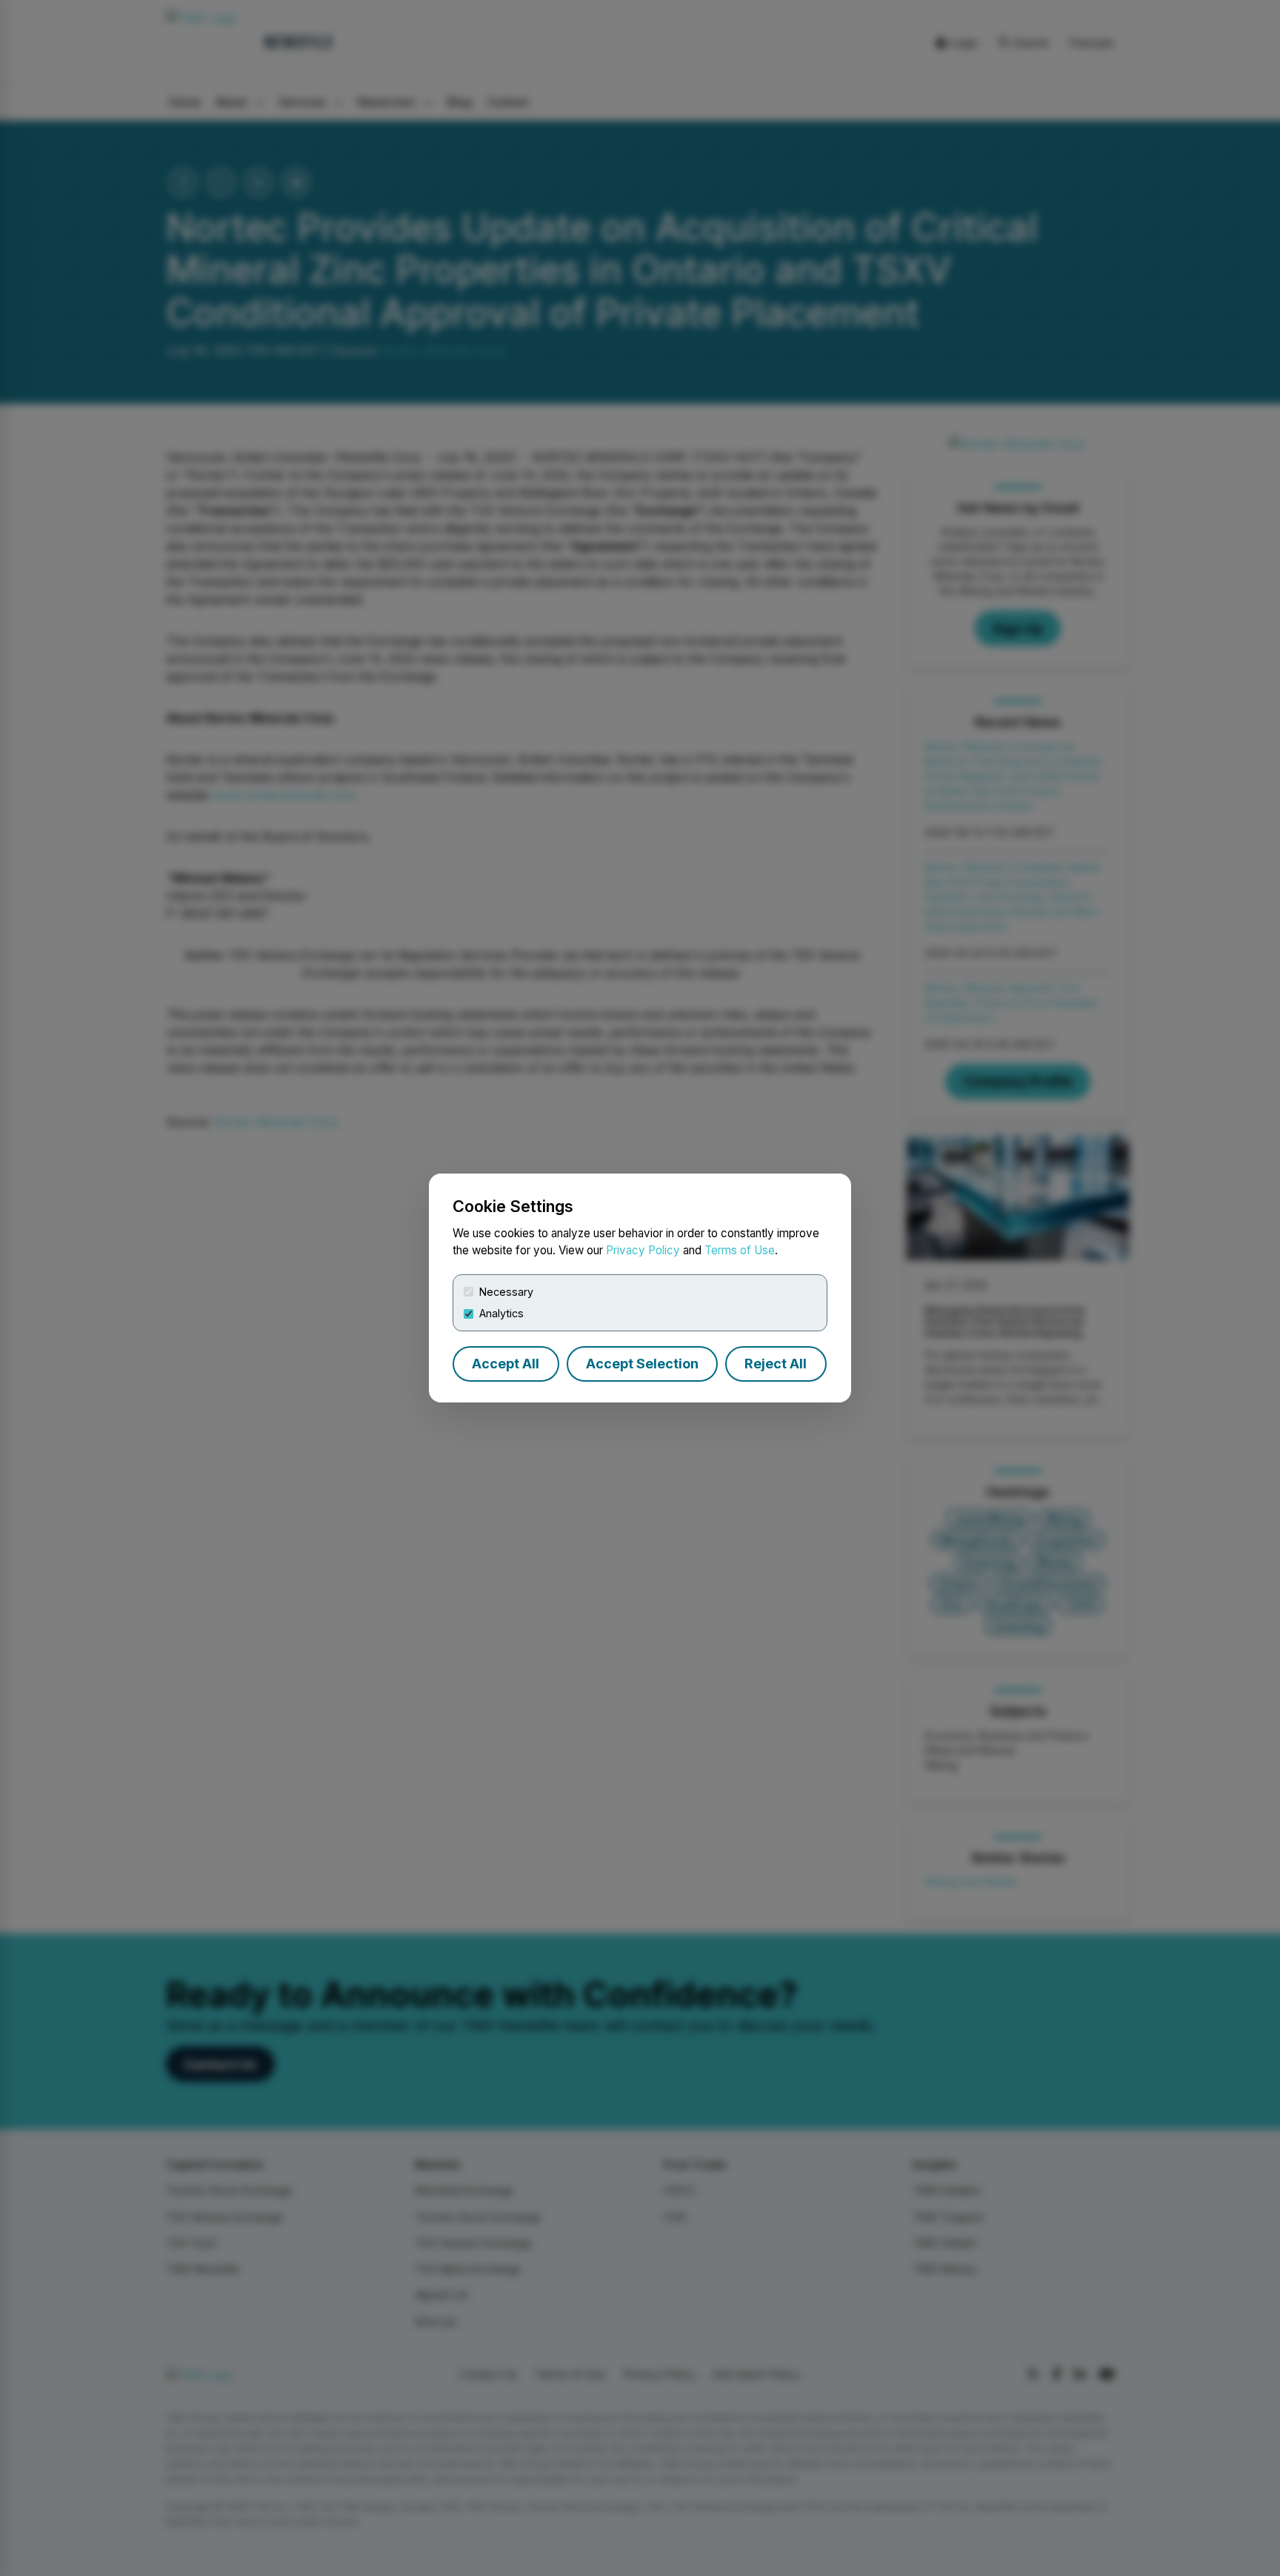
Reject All (776, 1364)
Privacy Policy (643, 1250)
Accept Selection (642, 1364)
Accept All (506, 1364)
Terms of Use (740, 1250)
